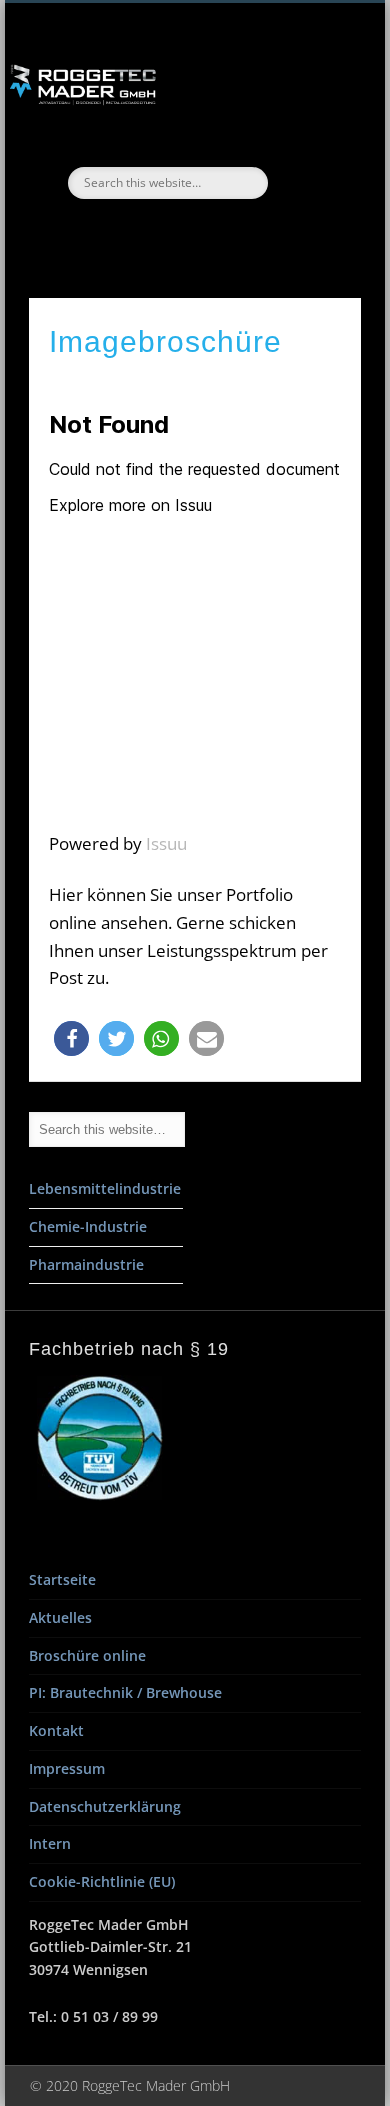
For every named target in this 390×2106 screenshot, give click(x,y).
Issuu (166, 843)
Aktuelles (60, 1617)
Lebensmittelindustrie (105, 1188)
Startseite (62, 1579)
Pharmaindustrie (86, 1264)
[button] (71, 1038)
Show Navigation (312, 179)
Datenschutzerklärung (105, 1806)
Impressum (67, 1768)
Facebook (150, 233)
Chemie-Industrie (88, 1226)
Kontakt (56, 1730)
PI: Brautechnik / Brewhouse (125, 1692)
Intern (50, 1843)
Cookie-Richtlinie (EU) (102, 1881)
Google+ (234, 233)
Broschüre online (87, 1655)
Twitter (192, 233)
